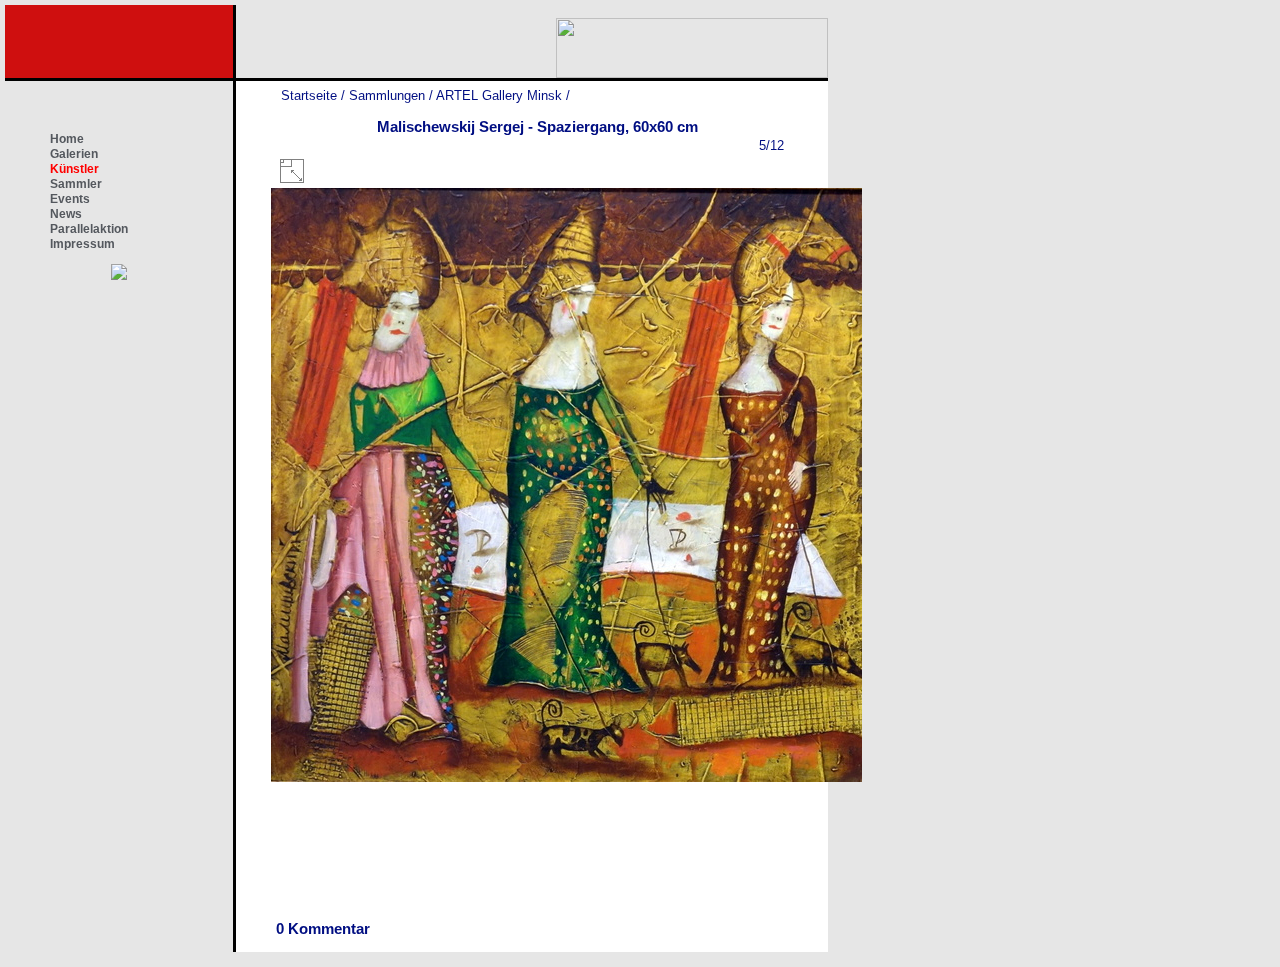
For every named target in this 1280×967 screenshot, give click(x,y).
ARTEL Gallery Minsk (499, 95)
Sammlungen (387, 95)
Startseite (309, 95)
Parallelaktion (89, 229)
